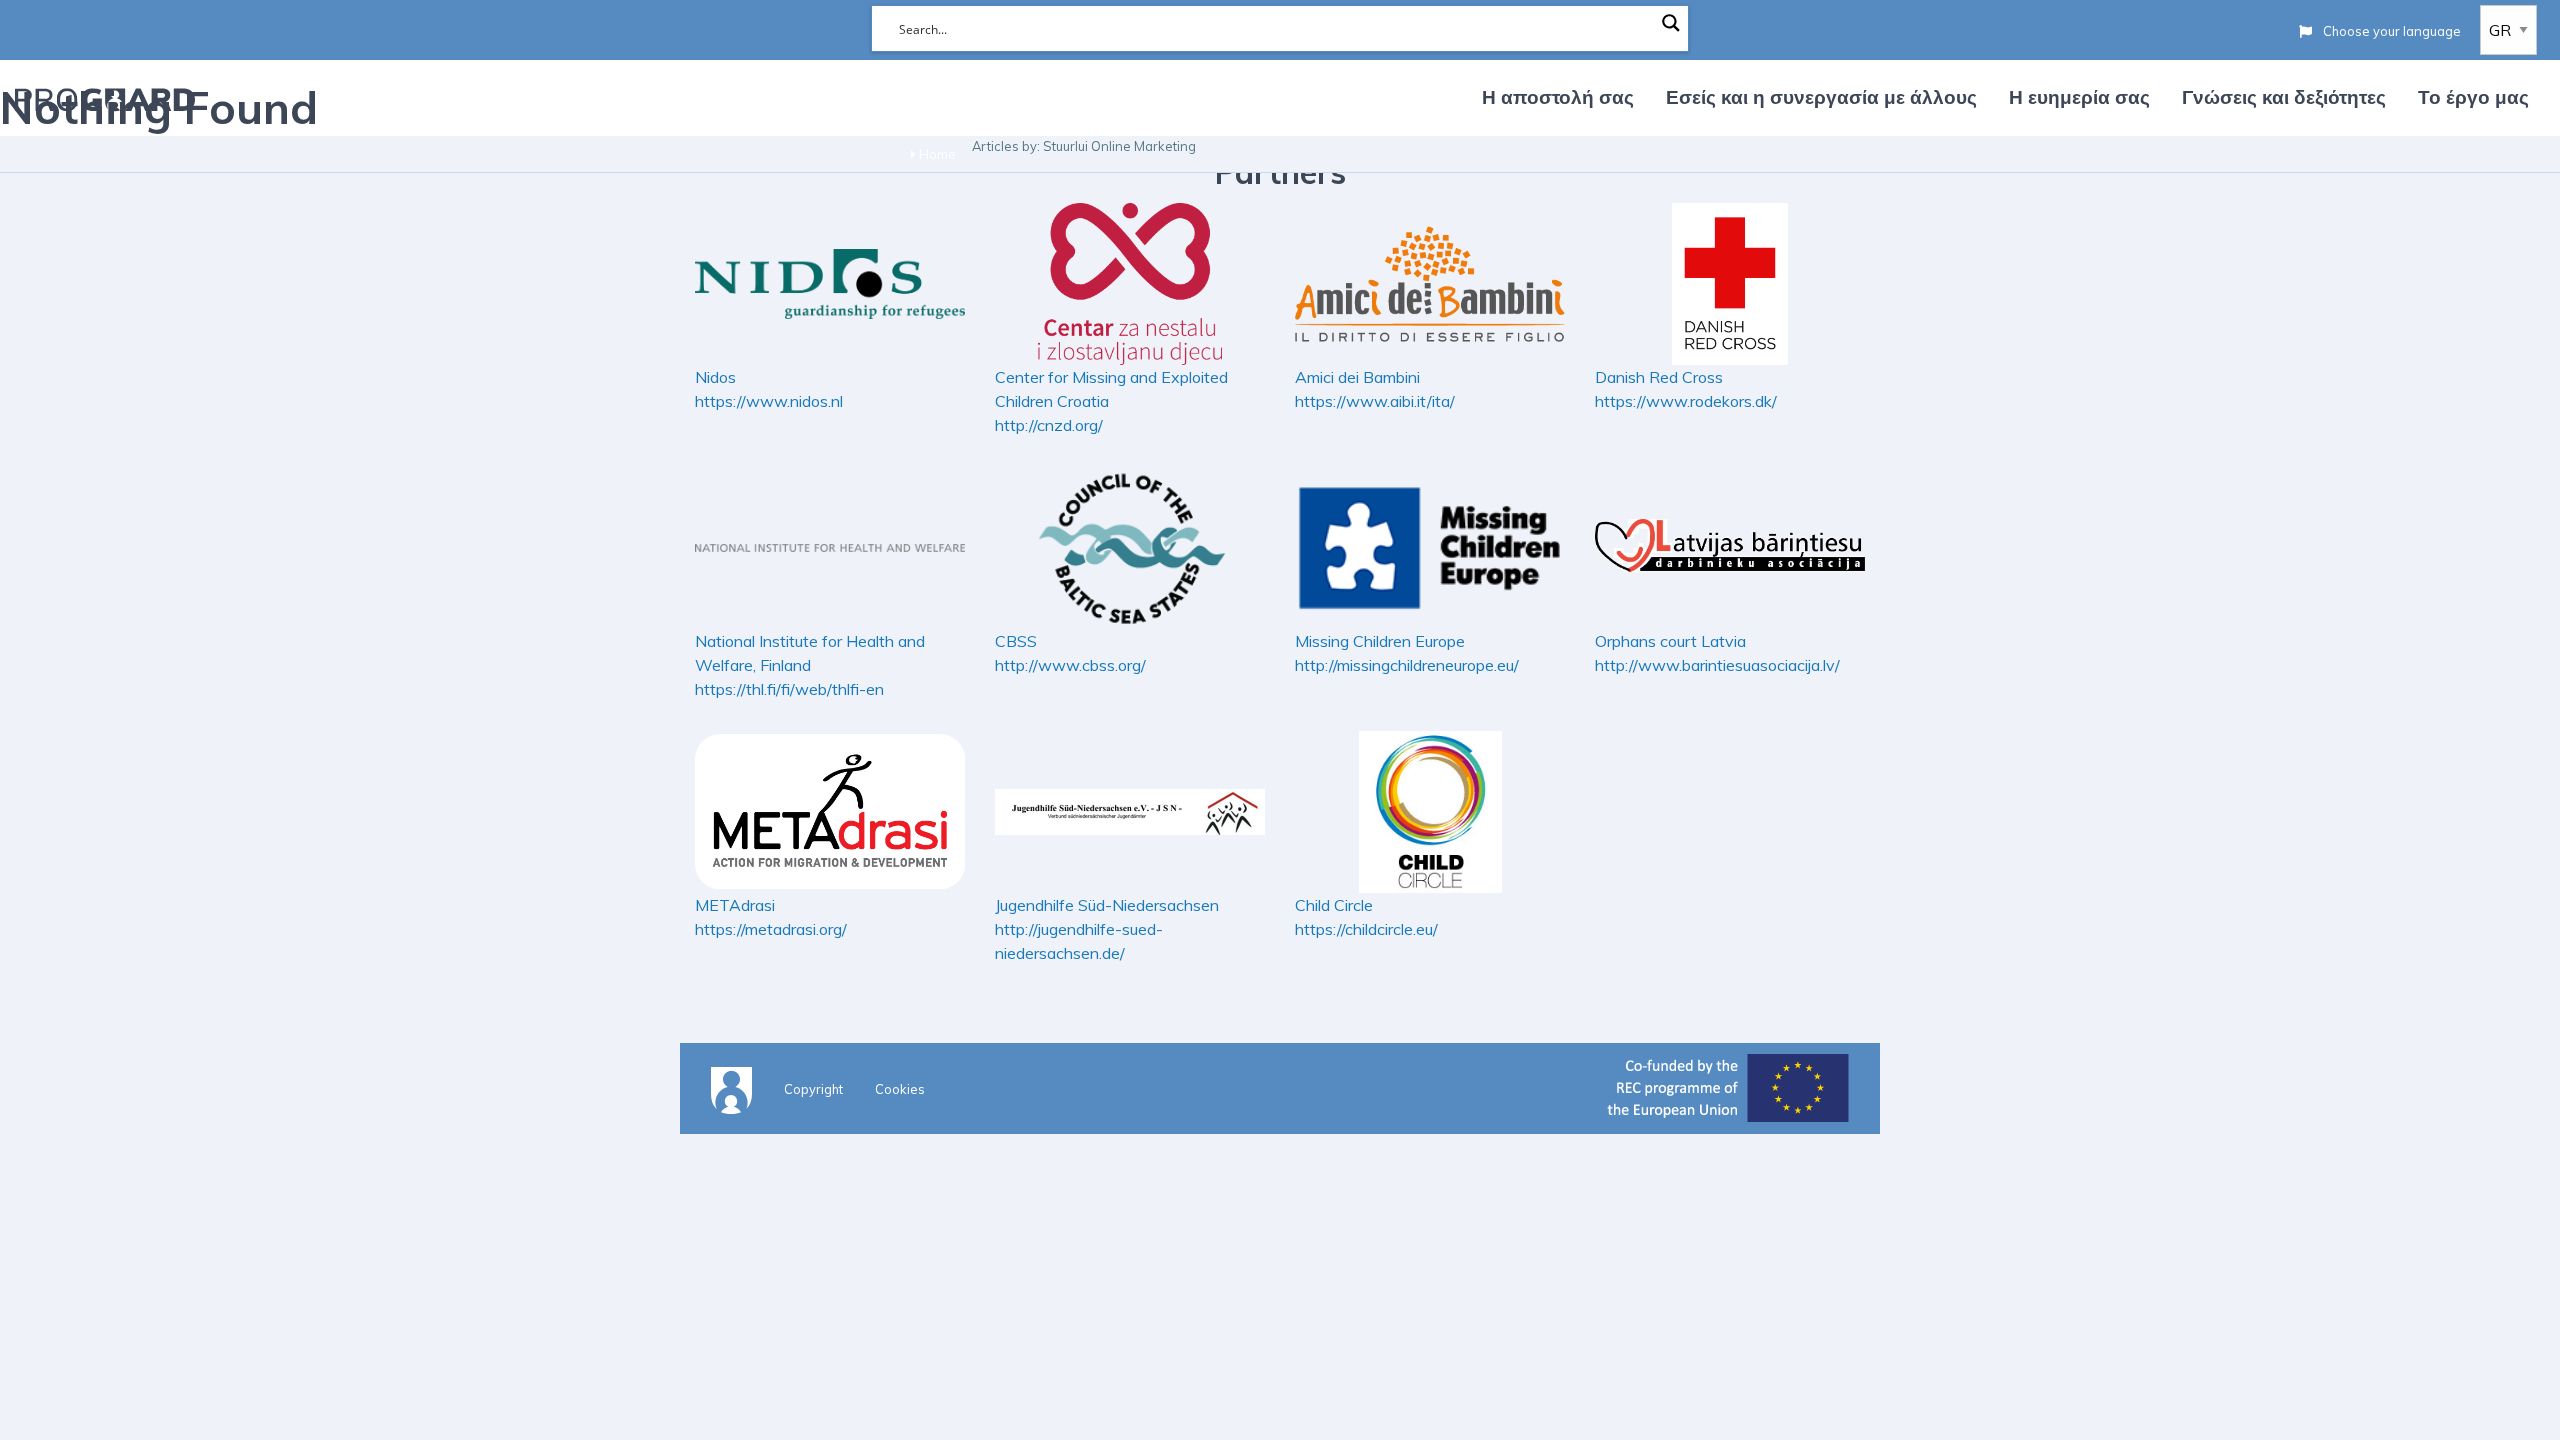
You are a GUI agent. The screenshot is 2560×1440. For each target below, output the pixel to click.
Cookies (900, 1089)
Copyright (813, 1089)
